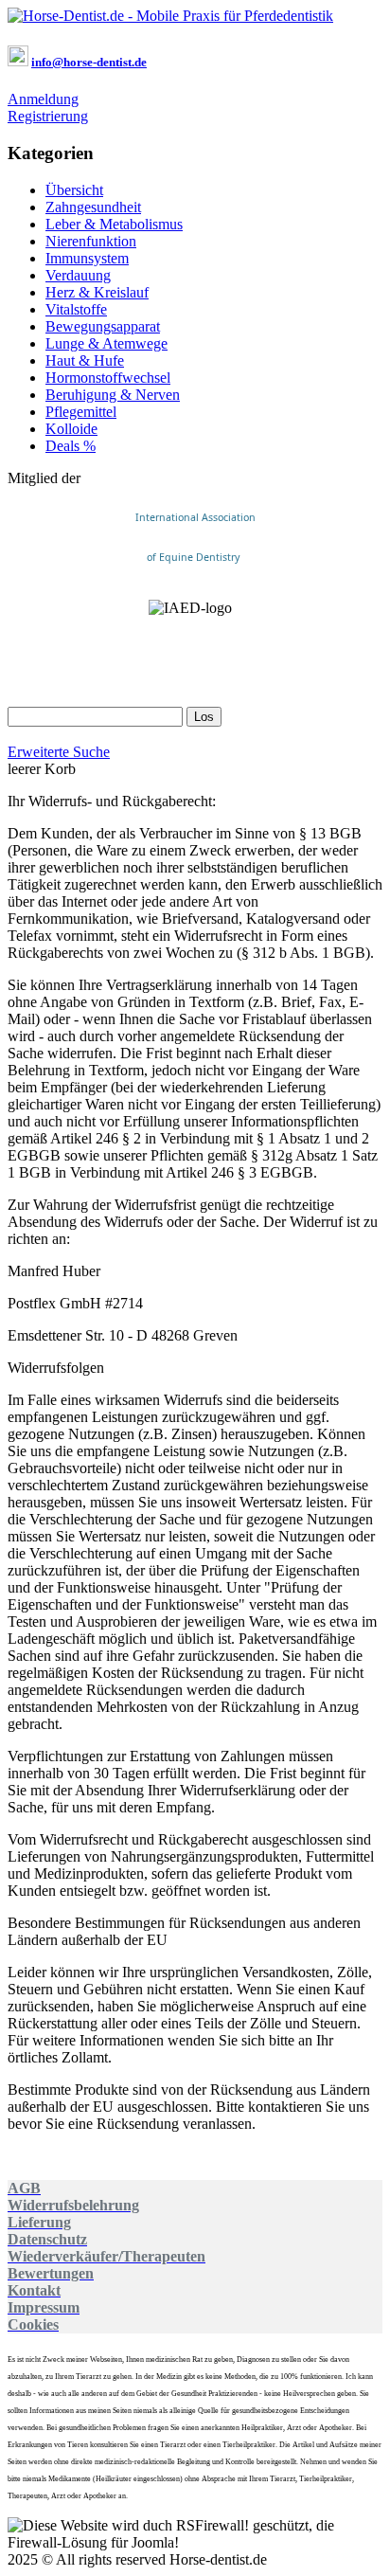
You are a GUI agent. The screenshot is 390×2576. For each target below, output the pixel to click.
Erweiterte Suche (59, 752)
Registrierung (48, 116)
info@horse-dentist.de (89, 62)
